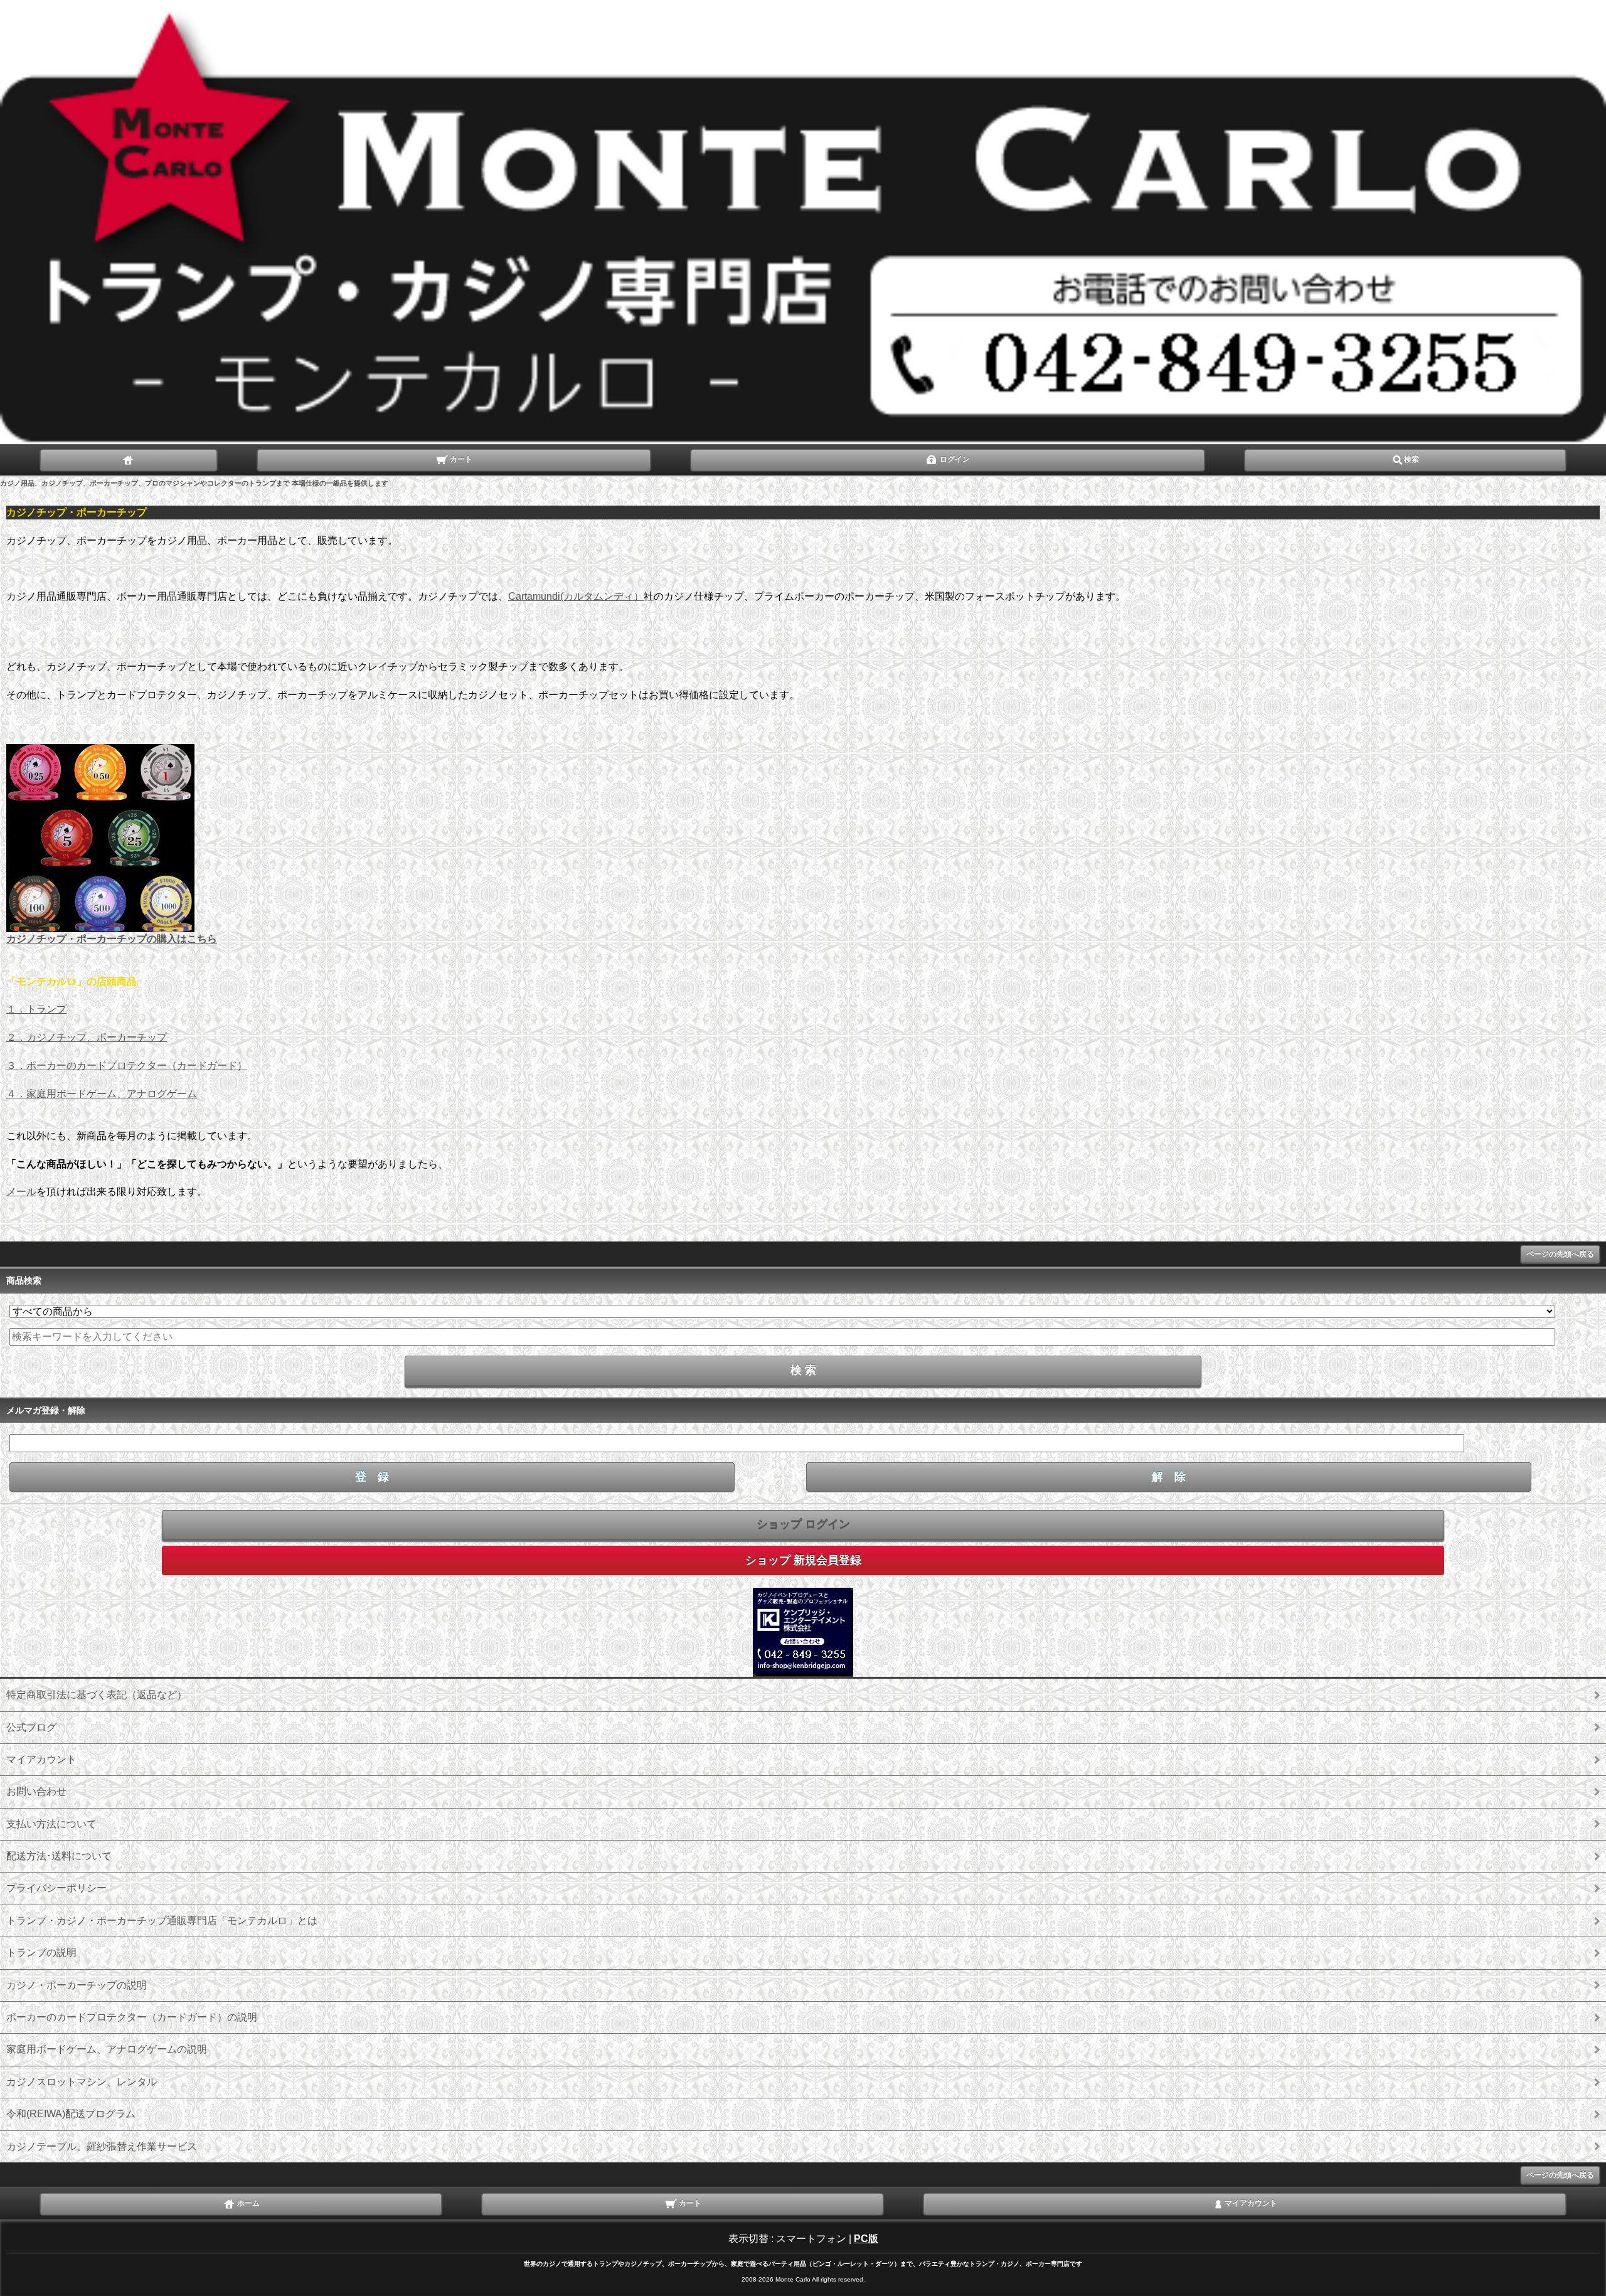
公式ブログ (31, 1727)
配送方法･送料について (59, 1856)
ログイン (954, 459)
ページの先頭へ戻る (1560, 1254)
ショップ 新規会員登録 (803, 1560)
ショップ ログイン (803, 1524)
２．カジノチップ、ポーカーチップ (87, 1037)
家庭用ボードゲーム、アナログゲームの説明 (107, 2049)
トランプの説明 (41, 1953)
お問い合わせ (36, 1791)
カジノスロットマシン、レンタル (82, 2082)
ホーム (247, 2204)
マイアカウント (41, 1759)
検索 (1412, 459)
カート (460, 459)
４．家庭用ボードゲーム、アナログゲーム (102, 1094)
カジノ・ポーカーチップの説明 (77, 1985)
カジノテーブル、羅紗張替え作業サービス (102, 2146)
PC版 (866, 2239)
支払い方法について (51, 1824)
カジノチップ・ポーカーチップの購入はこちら (112, 939)
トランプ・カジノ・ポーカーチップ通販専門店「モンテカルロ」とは (162, 1921)
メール (21, 1192)
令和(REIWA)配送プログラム (71, 2114)
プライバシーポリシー (56, 1888)
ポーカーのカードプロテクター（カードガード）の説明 (132, 2017)
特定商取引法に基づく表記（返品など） (97, 1695)
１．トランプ (36, 1009)
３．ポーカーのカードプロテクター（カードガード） (127, 1066)
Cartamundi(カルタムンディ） (576, 596)
